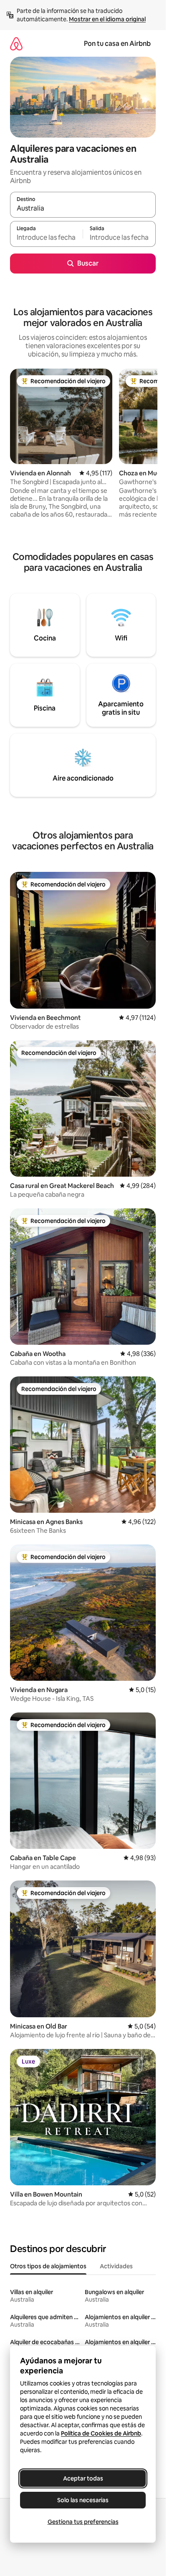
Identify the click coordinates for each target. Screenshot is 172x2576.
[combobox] (83, 208)
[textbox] (46, 238)
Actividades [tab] (116, 2266)
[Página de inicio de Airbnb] (16, 44)
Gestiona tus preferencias (83, 2522)
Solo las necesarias (83, 2500)
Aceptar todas (83, 2478)
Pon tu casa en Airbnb (117, 44)
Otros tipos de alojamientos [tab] (48, 2266)
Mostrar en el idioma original (107, 19)
